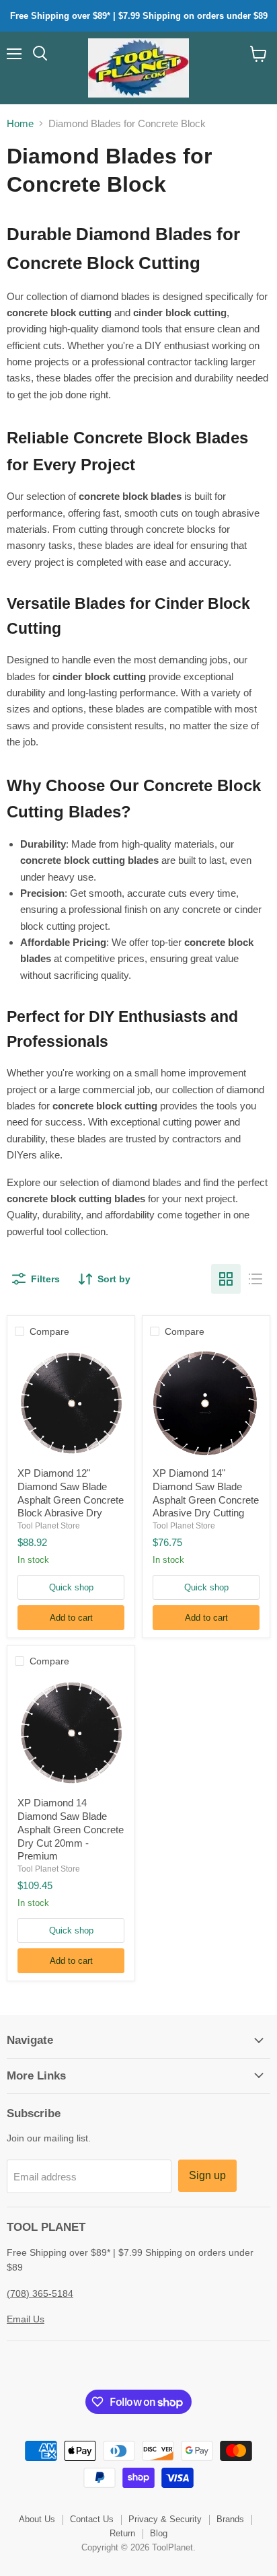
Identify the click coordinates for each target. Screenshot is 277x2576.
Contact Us (92, 2519)
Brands (230, 2519)
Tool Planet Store (49, 1526)
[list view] (255, 1279)
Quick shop (71, 1587)
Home (20, 123)
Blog (159, 2533)
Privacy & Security (165, 2519)
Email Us (26, 2319)
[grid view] (226, 1279)
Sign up (207, 2175)
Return (122, 2533)
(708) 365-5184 (40, 2293)
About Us (37, 2519)
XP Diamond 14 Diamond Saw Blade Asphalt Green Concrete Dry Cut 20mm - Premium (71, 1829)
